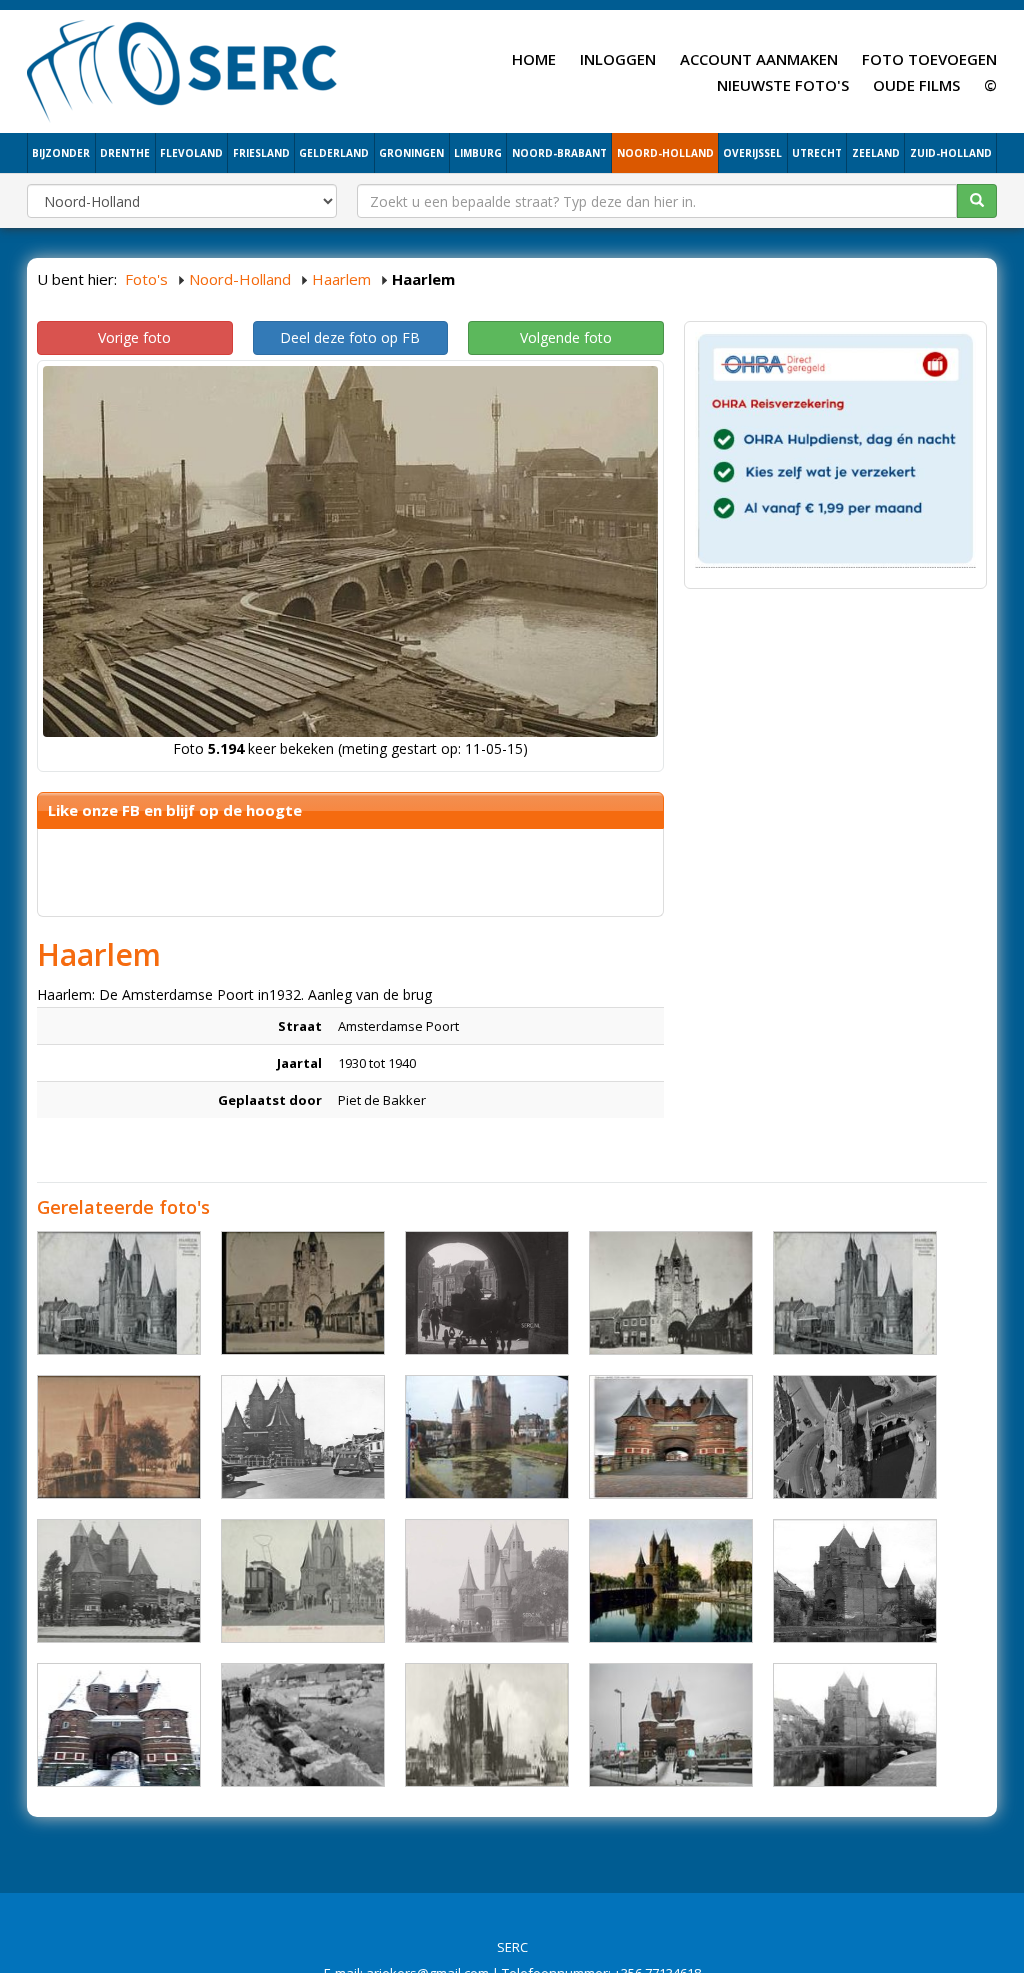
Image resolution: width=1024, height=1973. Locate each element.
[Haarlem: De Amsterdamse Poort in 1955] (487, 1725)
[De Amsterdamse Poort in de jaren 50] (855, 1437)
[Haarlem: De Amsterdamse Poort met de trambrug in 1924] (855, 1293)
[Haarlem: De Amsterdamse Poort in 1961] (119, 1581)
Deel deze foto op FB (350, 337)
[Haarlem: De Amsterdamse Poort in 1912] (671, 1581)
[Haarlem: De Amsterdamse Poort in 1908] (303, 1581)
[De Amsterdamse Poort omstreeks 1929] (855, 1581)
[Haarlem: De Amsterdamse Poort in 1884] (303, 1293)
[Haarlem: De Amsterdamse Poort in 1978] (671, 1725)
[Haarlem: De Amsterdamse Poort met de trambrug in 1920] (119, 1437)
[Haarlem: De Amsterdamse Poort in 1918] (855, 1725)
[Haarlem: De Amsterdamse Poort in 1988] (487, 1437)
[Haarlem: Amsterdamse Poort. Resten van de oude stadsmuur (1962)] (303, 1725)
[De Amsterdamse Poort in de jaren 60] (303, 1437)
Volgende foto (566, 337)
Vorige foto (134, 337)
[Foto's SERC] (182, 69)
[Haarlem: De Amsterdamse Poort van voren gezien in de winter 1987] (119, 1725)
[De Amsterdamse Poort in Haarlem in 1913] (487, 1293)
